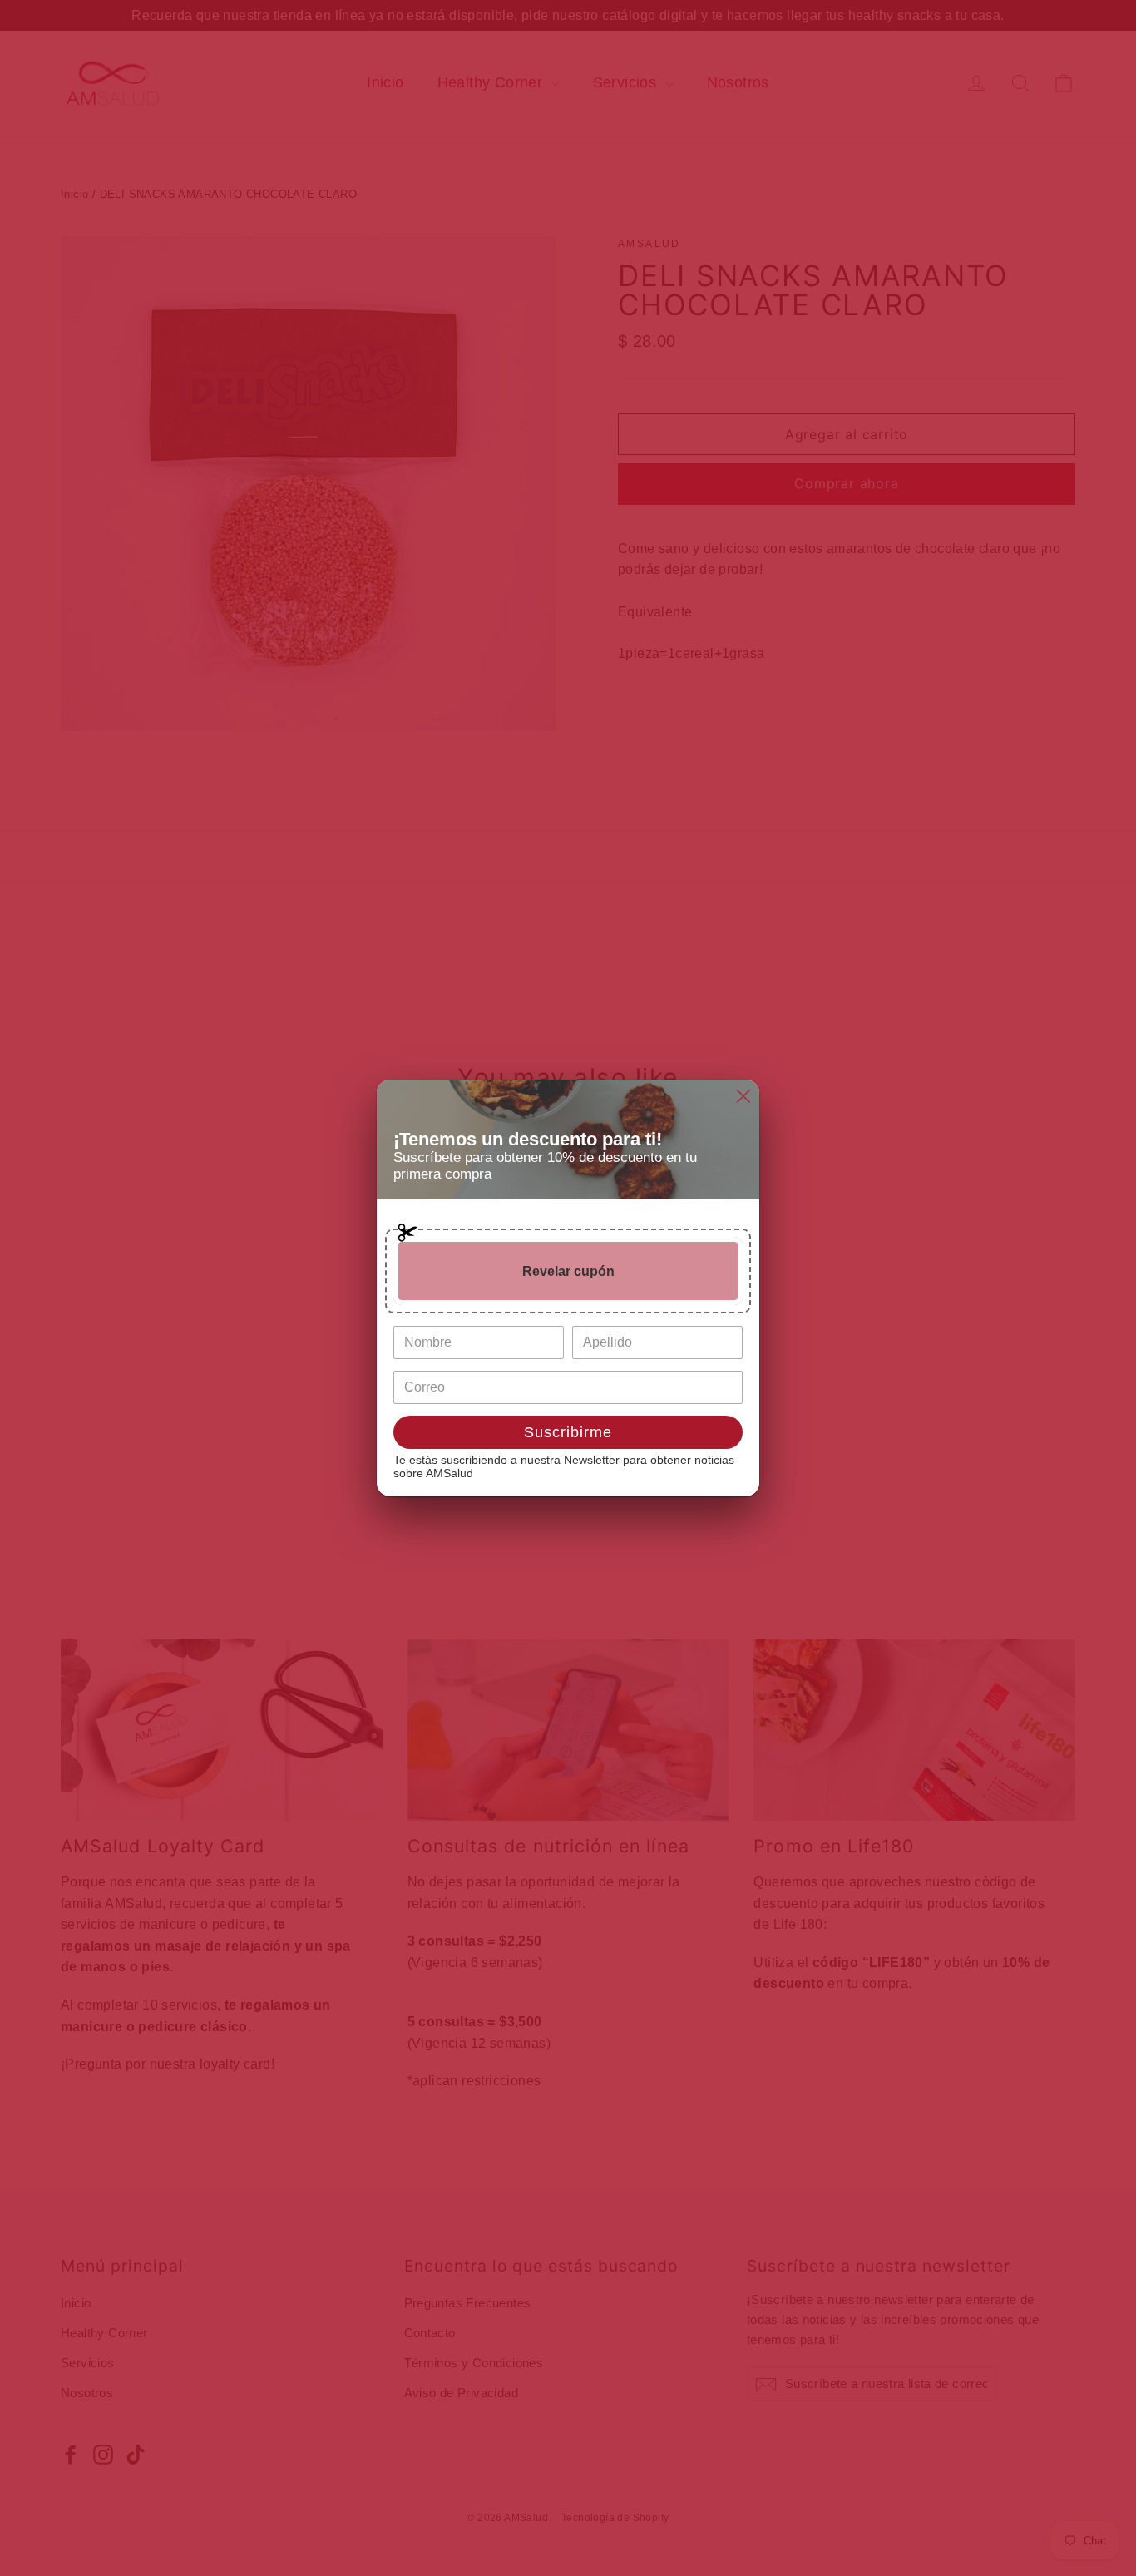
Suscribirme (568, 1432)
